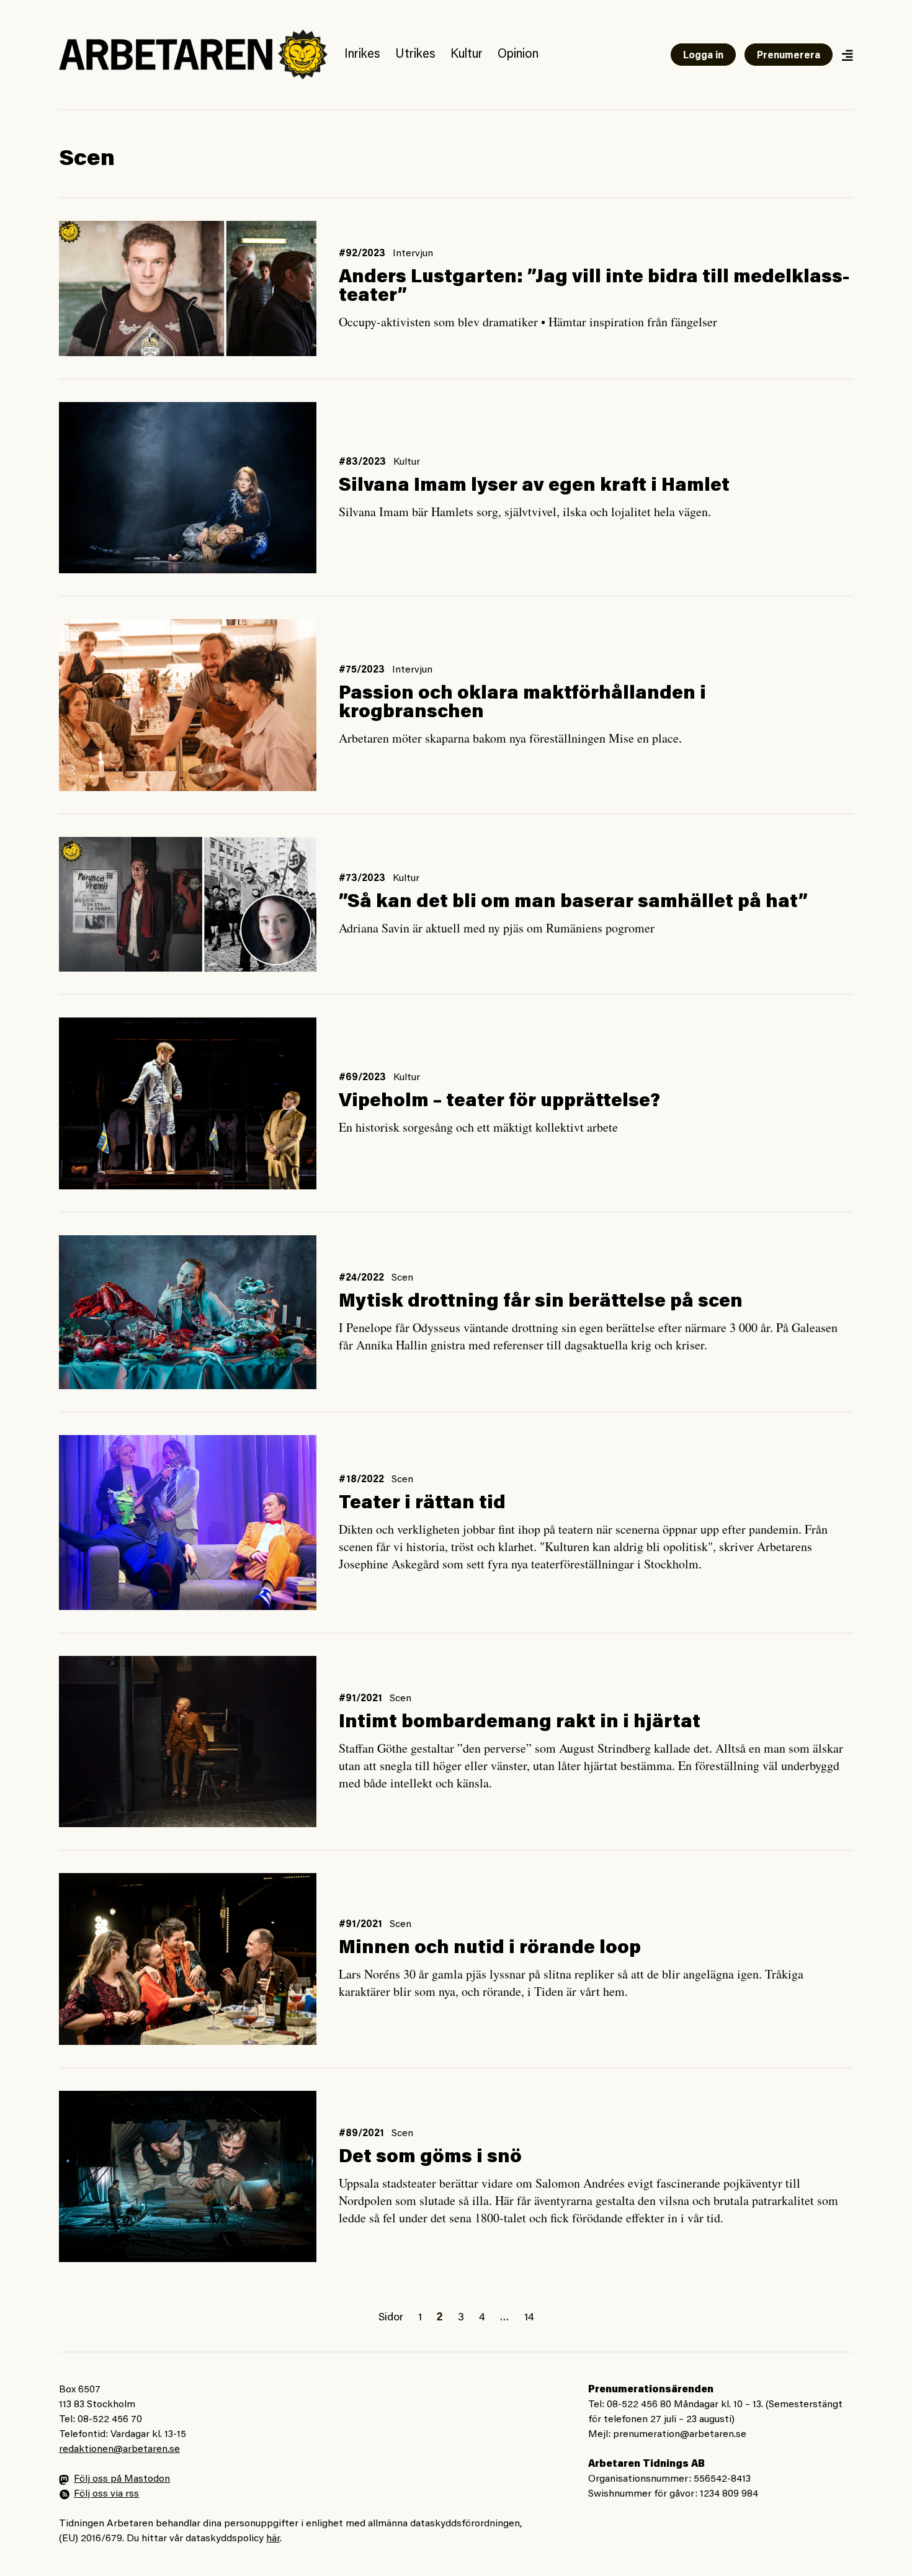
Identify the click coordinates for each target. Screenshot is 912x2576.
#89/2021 (361, 2134)
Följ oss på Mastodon (122, 2479)
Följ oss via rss (106, 2494)
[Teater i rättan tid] (188, 1522)
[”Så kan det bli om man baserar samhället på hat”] (188, 905)
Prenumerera (789, 56)
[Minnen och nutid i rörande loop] (188, 1959)
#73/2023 (362, 879)
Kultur (467, 55)
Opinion (518, 55)
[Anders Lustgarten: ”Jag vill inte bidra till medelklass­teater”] (188, 288)
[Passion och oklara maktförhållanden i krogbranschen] (188, 705)
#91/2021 (360, 1699)
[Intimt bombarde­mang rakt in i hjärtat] (188, 1742)
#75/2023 (362, 670)
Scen (402, 1278)
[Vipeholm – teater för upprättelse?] (188, 1103)
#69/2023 (362, 1078)
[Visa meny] (847, 55)
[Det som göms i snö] (188, 2176)
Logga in (703, 56)
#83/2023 (362, 462)
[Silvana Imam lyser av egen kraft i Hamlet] (188, 488)
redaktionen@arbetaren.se (119, 2449)
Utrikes (415, 55)
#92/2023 (362, 254)
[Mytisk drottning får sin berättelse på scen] (188, 1313)
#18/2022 (361, 1480)
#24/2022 (361, 1278)
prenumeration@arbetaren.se (680, 2435)
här (273, 2539)
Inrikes (362, 55)
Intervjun (413, 254)
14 (529, 2318)
